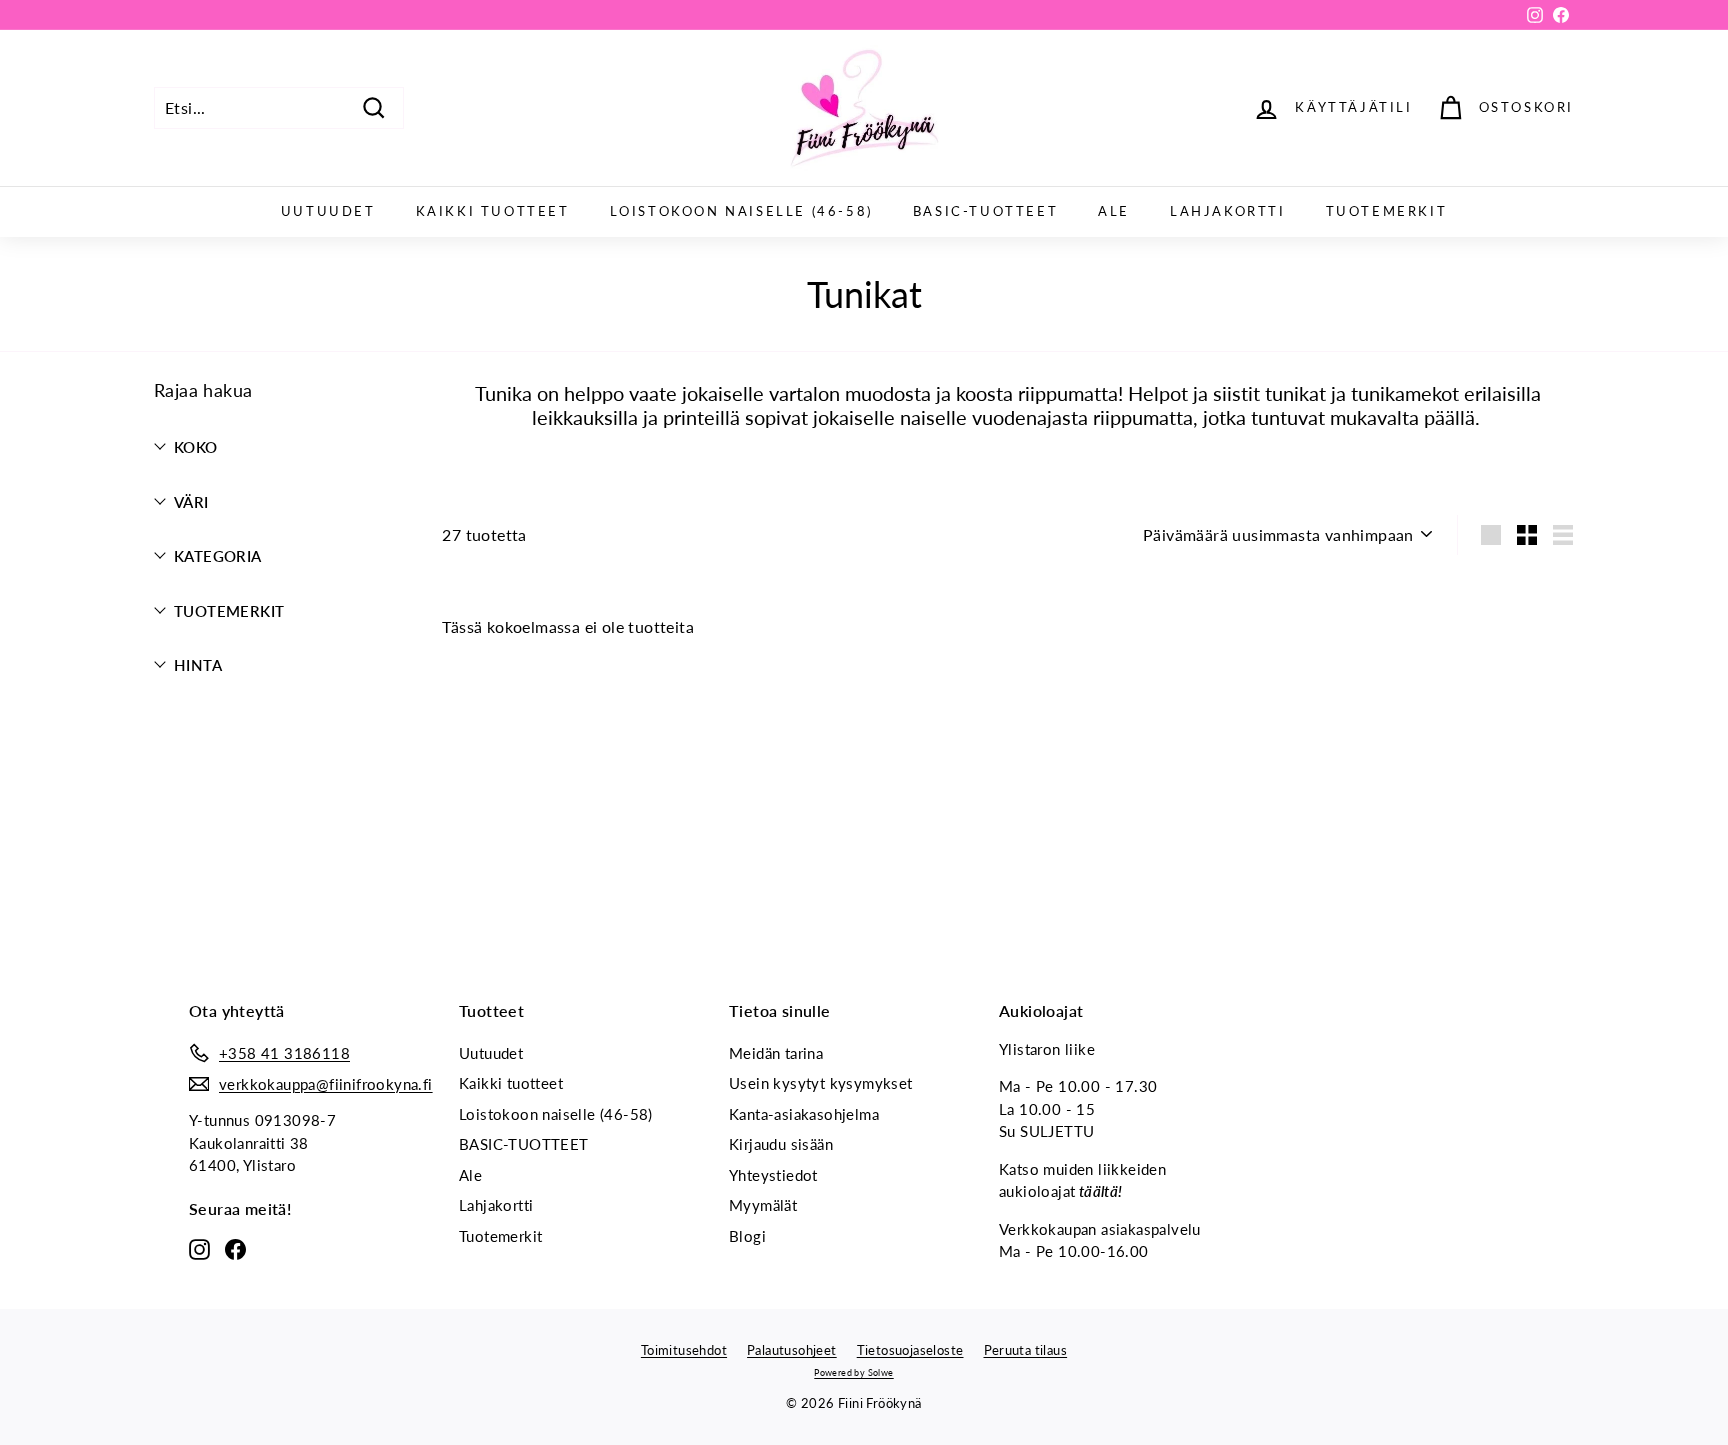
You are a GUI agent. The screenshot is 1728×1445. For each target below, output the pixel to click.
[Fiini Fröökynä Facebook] (235, 1248)
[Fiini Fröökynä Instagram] (199, 1248)
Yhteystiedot (773, 1175)
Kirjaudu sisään (781, 1144)
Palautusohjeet (792, 1350)
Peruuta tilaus (1026, 1350)
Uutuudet (328, 211)
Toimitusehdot (684, 1350)
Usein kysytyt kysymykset (821, 1083)
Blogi (747, 1236)
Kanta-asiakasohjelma (804, 1114)
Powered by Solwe (853, 1372)
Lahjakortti (1228, 211)
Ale (1114, 211)
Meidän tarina (776, 1053)
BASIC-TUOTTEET (985, 211)
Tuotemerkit (1387, 211)
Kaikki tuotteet (493, 211)
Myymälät (763, 1205)
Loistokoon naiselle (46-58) (741, 211)
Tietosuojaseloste (910, 1350)
